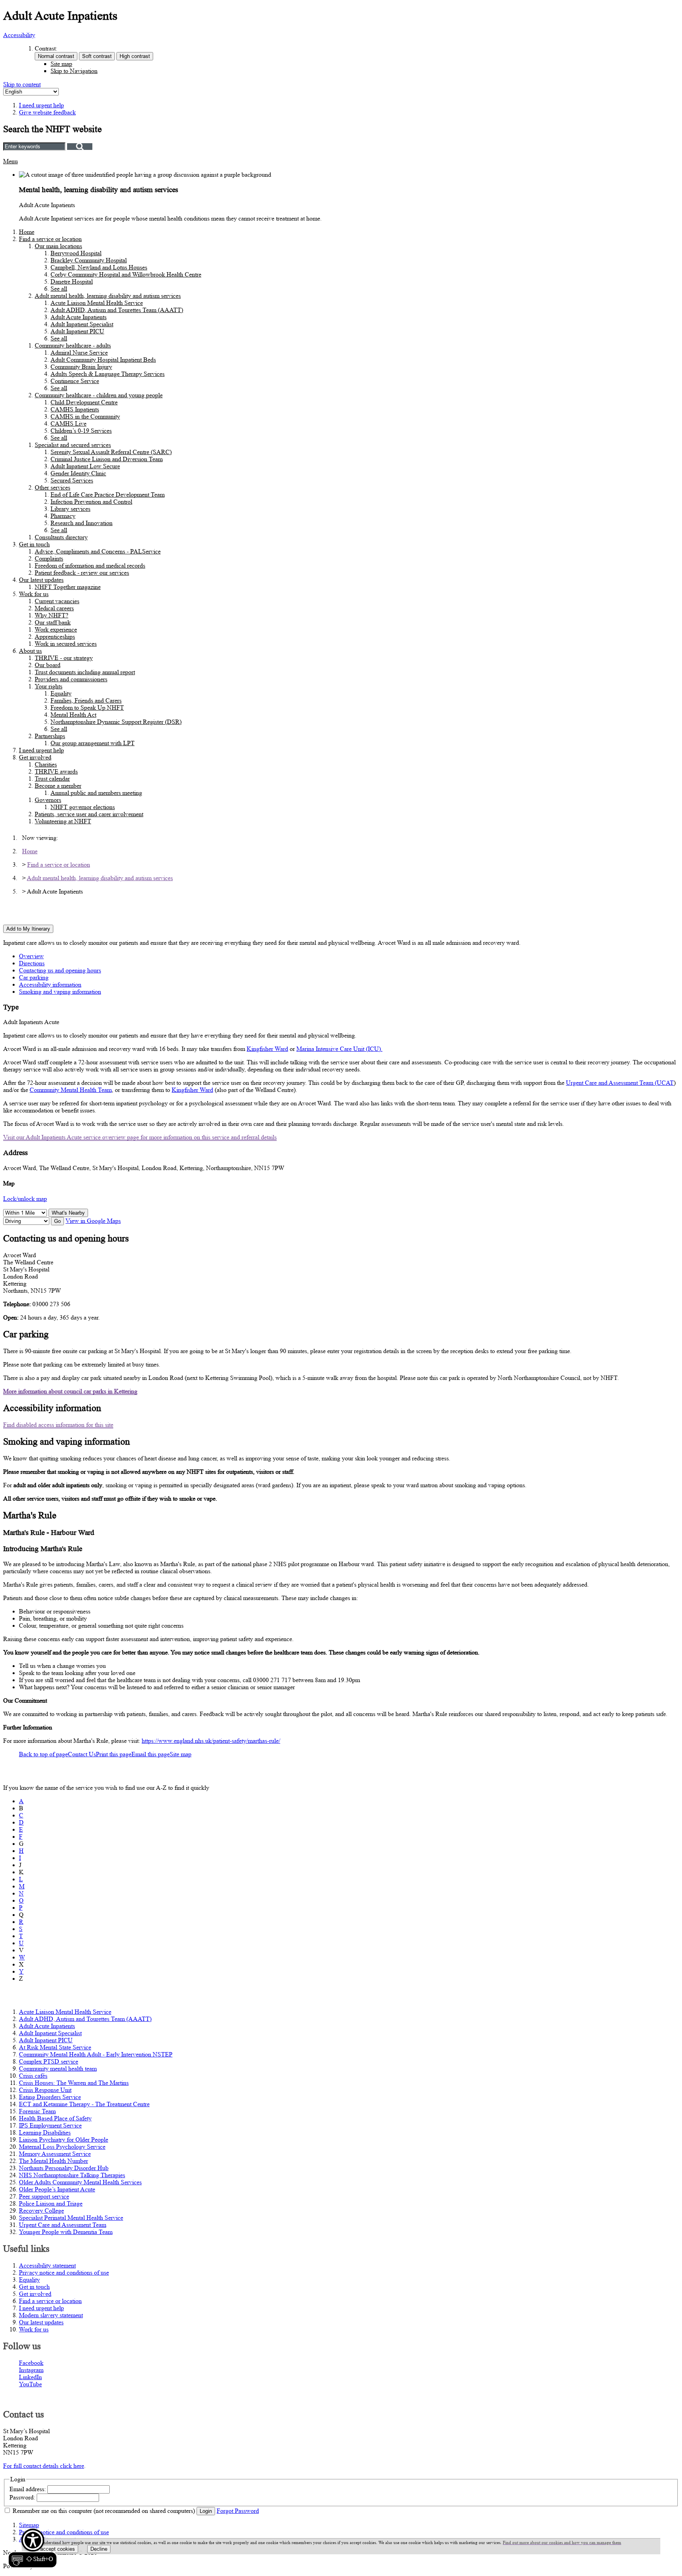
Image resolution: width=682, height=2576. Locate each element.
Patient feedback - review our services (82, 573)
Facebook (31, 2363)
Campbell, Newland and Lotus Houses (99, 267)
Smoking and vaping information (60, 992)
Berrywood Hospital (76, 253)
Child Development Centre (84, 402)
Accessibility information (50, 984)
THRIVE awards (56, 771)
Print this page (114, 1754)
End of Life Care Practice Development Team (108, 494)
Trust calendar (52, 779)
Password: (22, 2497)
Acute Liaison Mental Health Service (97, 303)
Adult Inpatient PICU (77, 331)
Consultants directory (61, 537)
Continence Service (75, 381)
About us (30, 651)
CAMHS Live (68, 423)
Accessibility (19, 35)
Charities (46, 764)
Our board (48, 665)
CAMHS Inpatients (75, 409)
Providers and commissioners (71, 679)
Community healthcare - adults (73, 345)
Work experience (56, 629)
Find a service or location (50, 239)
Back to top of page (43, 1754)
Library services (70, 509)
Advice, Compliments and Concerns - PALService (98, 551)
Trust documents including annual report (85, 672)
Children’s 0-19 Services (81, 431)
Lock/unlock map (25, 1199)
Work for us (34, 594)
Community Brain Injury (81, 367)
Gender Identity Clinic (78, 473)
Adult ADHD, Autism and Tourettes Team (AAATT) (117, 310)
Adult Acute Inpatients (79, 317)
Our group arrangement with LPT (93, 743)
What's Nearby (68, 1213)
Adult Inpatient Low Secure (85, 466)
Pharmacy (63, 516)
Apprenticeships (55, 637)
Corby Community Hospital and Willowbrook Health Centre (126, 274)
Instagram (31, 2370)
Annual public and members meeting (96, 793)
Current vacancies (57, 601)
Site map (61, 64)
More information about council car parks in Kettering (70, 1391)
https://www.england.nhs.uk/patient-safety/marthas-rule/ (211, 1741)
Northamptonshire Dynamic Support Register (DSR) (116, 722)
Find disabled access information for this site (58, 1425)
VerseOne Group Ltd (61, 2566)
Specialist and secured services (73, 445)
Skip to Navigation (74, 71)
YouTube (30, 2384)
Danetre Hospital (72, 281)
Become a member (58, 786)
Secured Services (72, 480)
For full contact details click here (44, 2466)
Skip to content (22, 84)
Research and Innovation (82, 523)
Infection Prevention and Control (91, 502)
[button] (33, 2548)
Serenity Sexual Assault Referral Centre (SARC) (111, 452)
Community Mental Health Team (71, 1090)
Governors (48, 800)
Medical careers (54, 608)
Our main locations (58, 246)
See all (59, 289)
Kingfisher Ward (267, 1049)
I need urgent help (41, 750)
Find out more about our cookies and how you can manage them (562, 2542)
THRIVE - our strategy (64, 658)
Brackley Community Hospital (89, 260)
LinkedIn (30, 2377)
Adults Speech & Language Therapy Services (108, 374)
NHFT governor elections (83, 807)
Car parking (34, 977)
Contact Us (82, 1754)
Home (27, 232)
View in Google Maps (93, 1221)
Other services (52, 487)
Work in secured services (66, 644)
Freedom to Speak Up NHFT (87, 708)
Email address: (28, 2489)
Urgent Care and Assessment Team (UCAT (620, 1083)
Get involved (35, 757)
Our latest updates (41, 580)
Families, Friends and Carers (86, 700)
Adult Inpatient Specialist (82, 324)
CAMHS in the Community (85, 416)
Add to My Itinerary (28, 929)
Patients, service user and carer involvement (89, 814)
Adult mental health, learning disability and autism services (108, 296)
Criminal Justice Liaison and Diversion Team (107, 459)
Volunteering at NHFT (63, 821)
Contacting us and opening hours (60, 970)
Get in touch (34, 544)
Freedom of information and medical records (90, 565)
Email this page (151, 1754)
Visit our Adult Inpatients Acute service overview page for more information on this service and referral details (140, 1137)
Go (57, 1221)
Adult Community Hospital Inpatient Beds (103, 360)
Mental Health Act (73, 715)
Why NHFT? (52, 615)
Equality (61, 693)
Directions (32, 963)
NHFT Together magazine (68, 587)
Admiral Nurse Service (79, 352)
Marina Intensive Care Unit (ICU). (339, 1049)
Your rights (49, 686)
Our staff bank (53, 622)
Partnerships (50, 736)
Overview (31, 956)
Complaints (49, 558)
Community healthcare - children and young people (99, 395)
